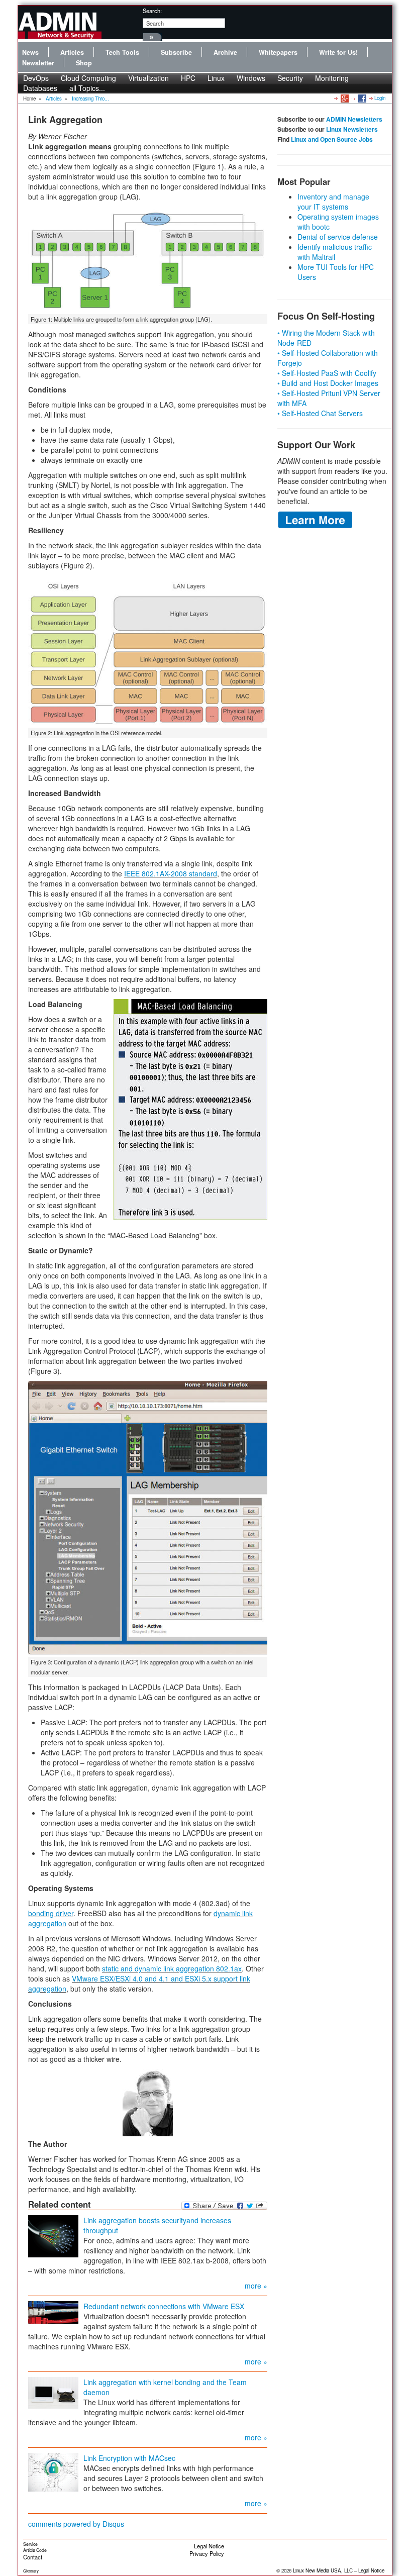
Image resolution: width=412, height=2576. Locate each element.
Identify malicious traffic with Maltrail (335, 252)
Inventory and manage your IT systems (333, 202)
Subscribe (176, 52)
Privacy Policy (207, 2553)
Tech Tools (122, 52)
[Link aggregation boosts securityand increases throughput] (53, 2235)
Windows (251, 78)
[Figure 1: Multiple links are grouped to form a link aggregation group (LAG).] (148, 259)
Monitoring (332, 78)
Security (290, 78)
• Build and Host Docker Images (328, 383)
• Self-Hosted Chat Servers (320, 413)
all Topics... (87, 88)
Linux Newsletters (352, 129)
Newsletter (38, 63)
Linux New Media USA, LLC (323, 2570)
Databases (40, 88)
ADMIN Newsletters (354, 119)
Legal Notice (209, 2546)
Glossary (31, 2571)
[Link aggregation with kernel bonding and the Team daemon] (53, 2392)
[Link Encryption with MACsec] (53, 2471)
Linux (216, 78)
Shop (84, 63)
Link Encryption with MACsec (129, 2458)
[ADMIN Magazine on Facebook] (362, 98)
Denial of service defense (338, 237)
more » (256, 2286)
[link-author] (148, 2103)
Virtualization (148, 78)
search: (152, 11)
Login (380, 98)
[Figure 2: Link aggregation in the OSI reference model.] (148, 650)
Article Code (35, 2550)
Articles (72, 52)
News (30, 52)
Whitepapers (278, 52)
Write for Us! (338, 52)
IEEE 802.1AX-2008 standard (171, 873)
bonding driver (51, 1913)
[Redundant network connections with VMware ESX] (53, 2311)
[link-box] (190, 1110)
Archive (225, 52)
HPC (188, 78)
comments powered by (76, 2524)
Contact (33, 2557)
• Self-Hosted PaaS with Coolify (327, 373)
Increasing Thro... (90, 98)
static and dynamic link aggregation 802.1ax (172, 1968)
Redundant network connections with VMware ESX (164, 2306)
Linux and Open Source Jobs (332, 139)
